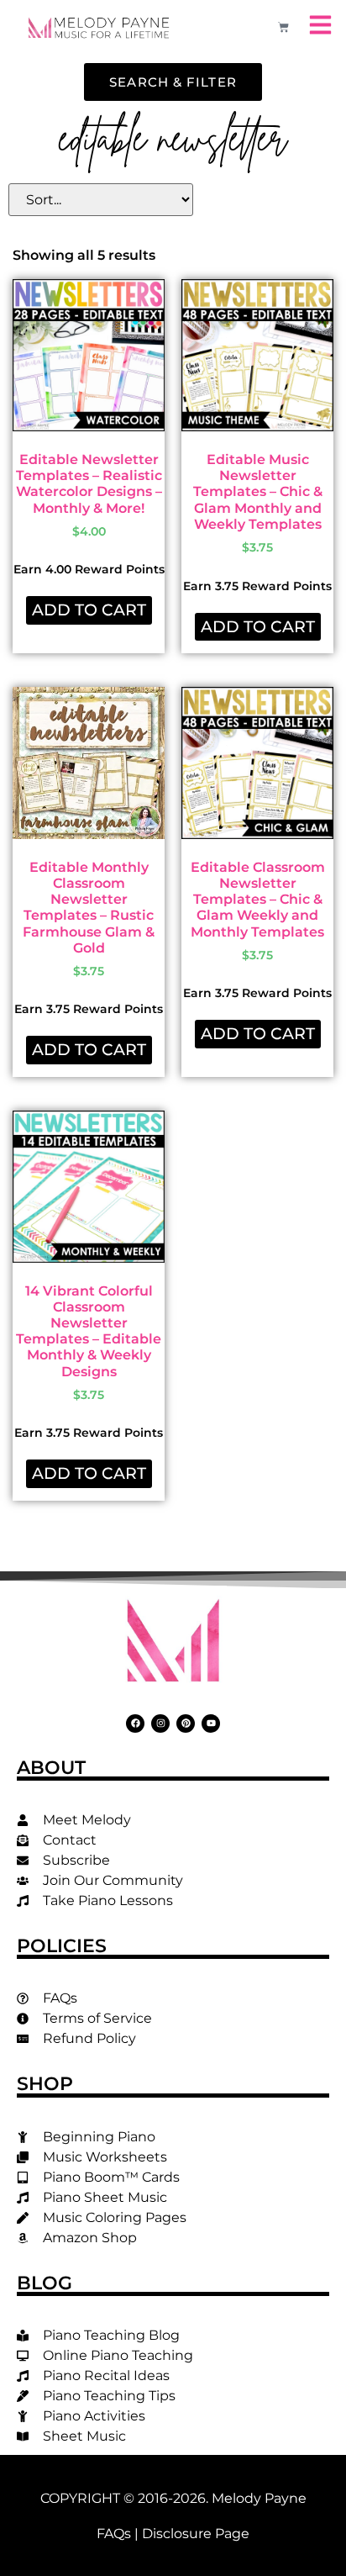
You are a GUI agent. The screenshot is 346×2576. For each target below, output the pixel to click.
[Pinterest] (186, 1723)
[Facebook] (135, 1723)
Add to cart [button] (89, 610)
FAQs (114, 2534)
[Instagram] (160, 1723)
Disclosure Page (196, 2534)
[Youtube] (211, 1723)
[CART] (283, 27)
